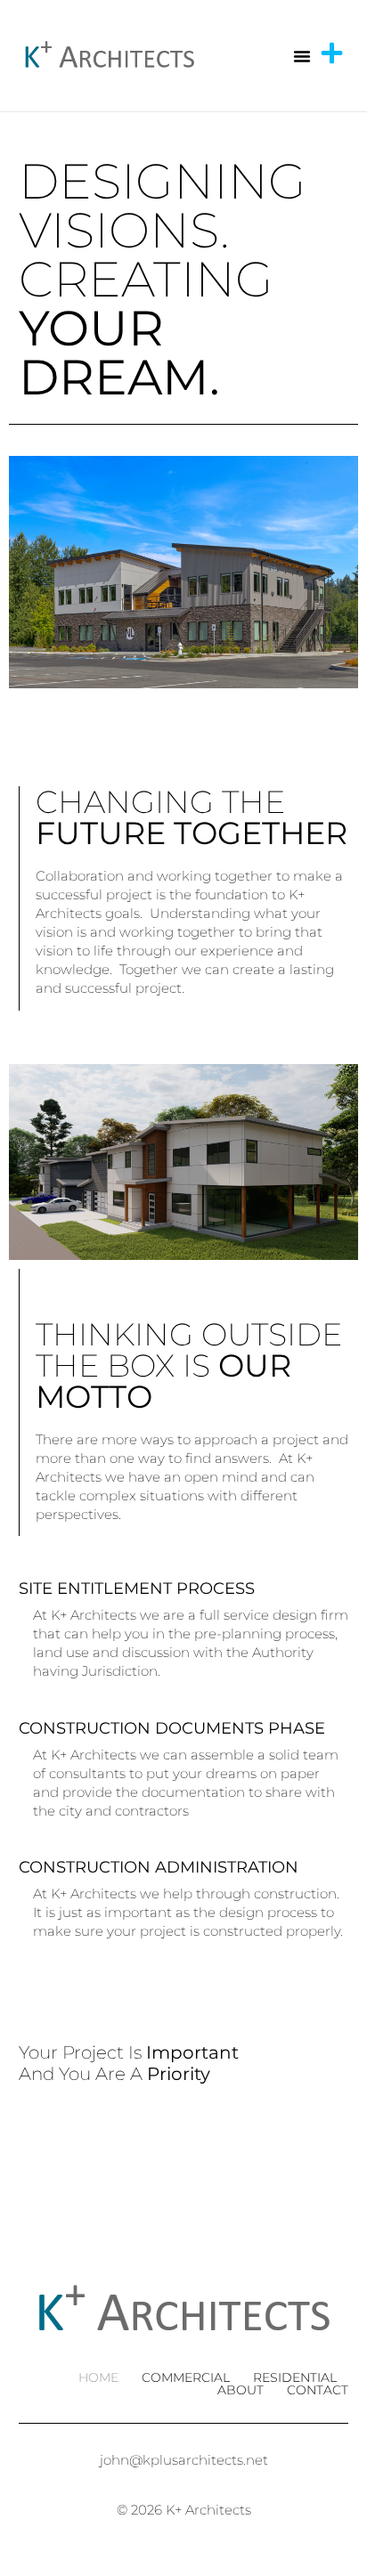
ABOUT (241, 2390)
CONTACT (318, 2390)
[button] (302, 56)
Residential (295, 2377)
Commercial (186, 2377)
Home (98, 2377)
